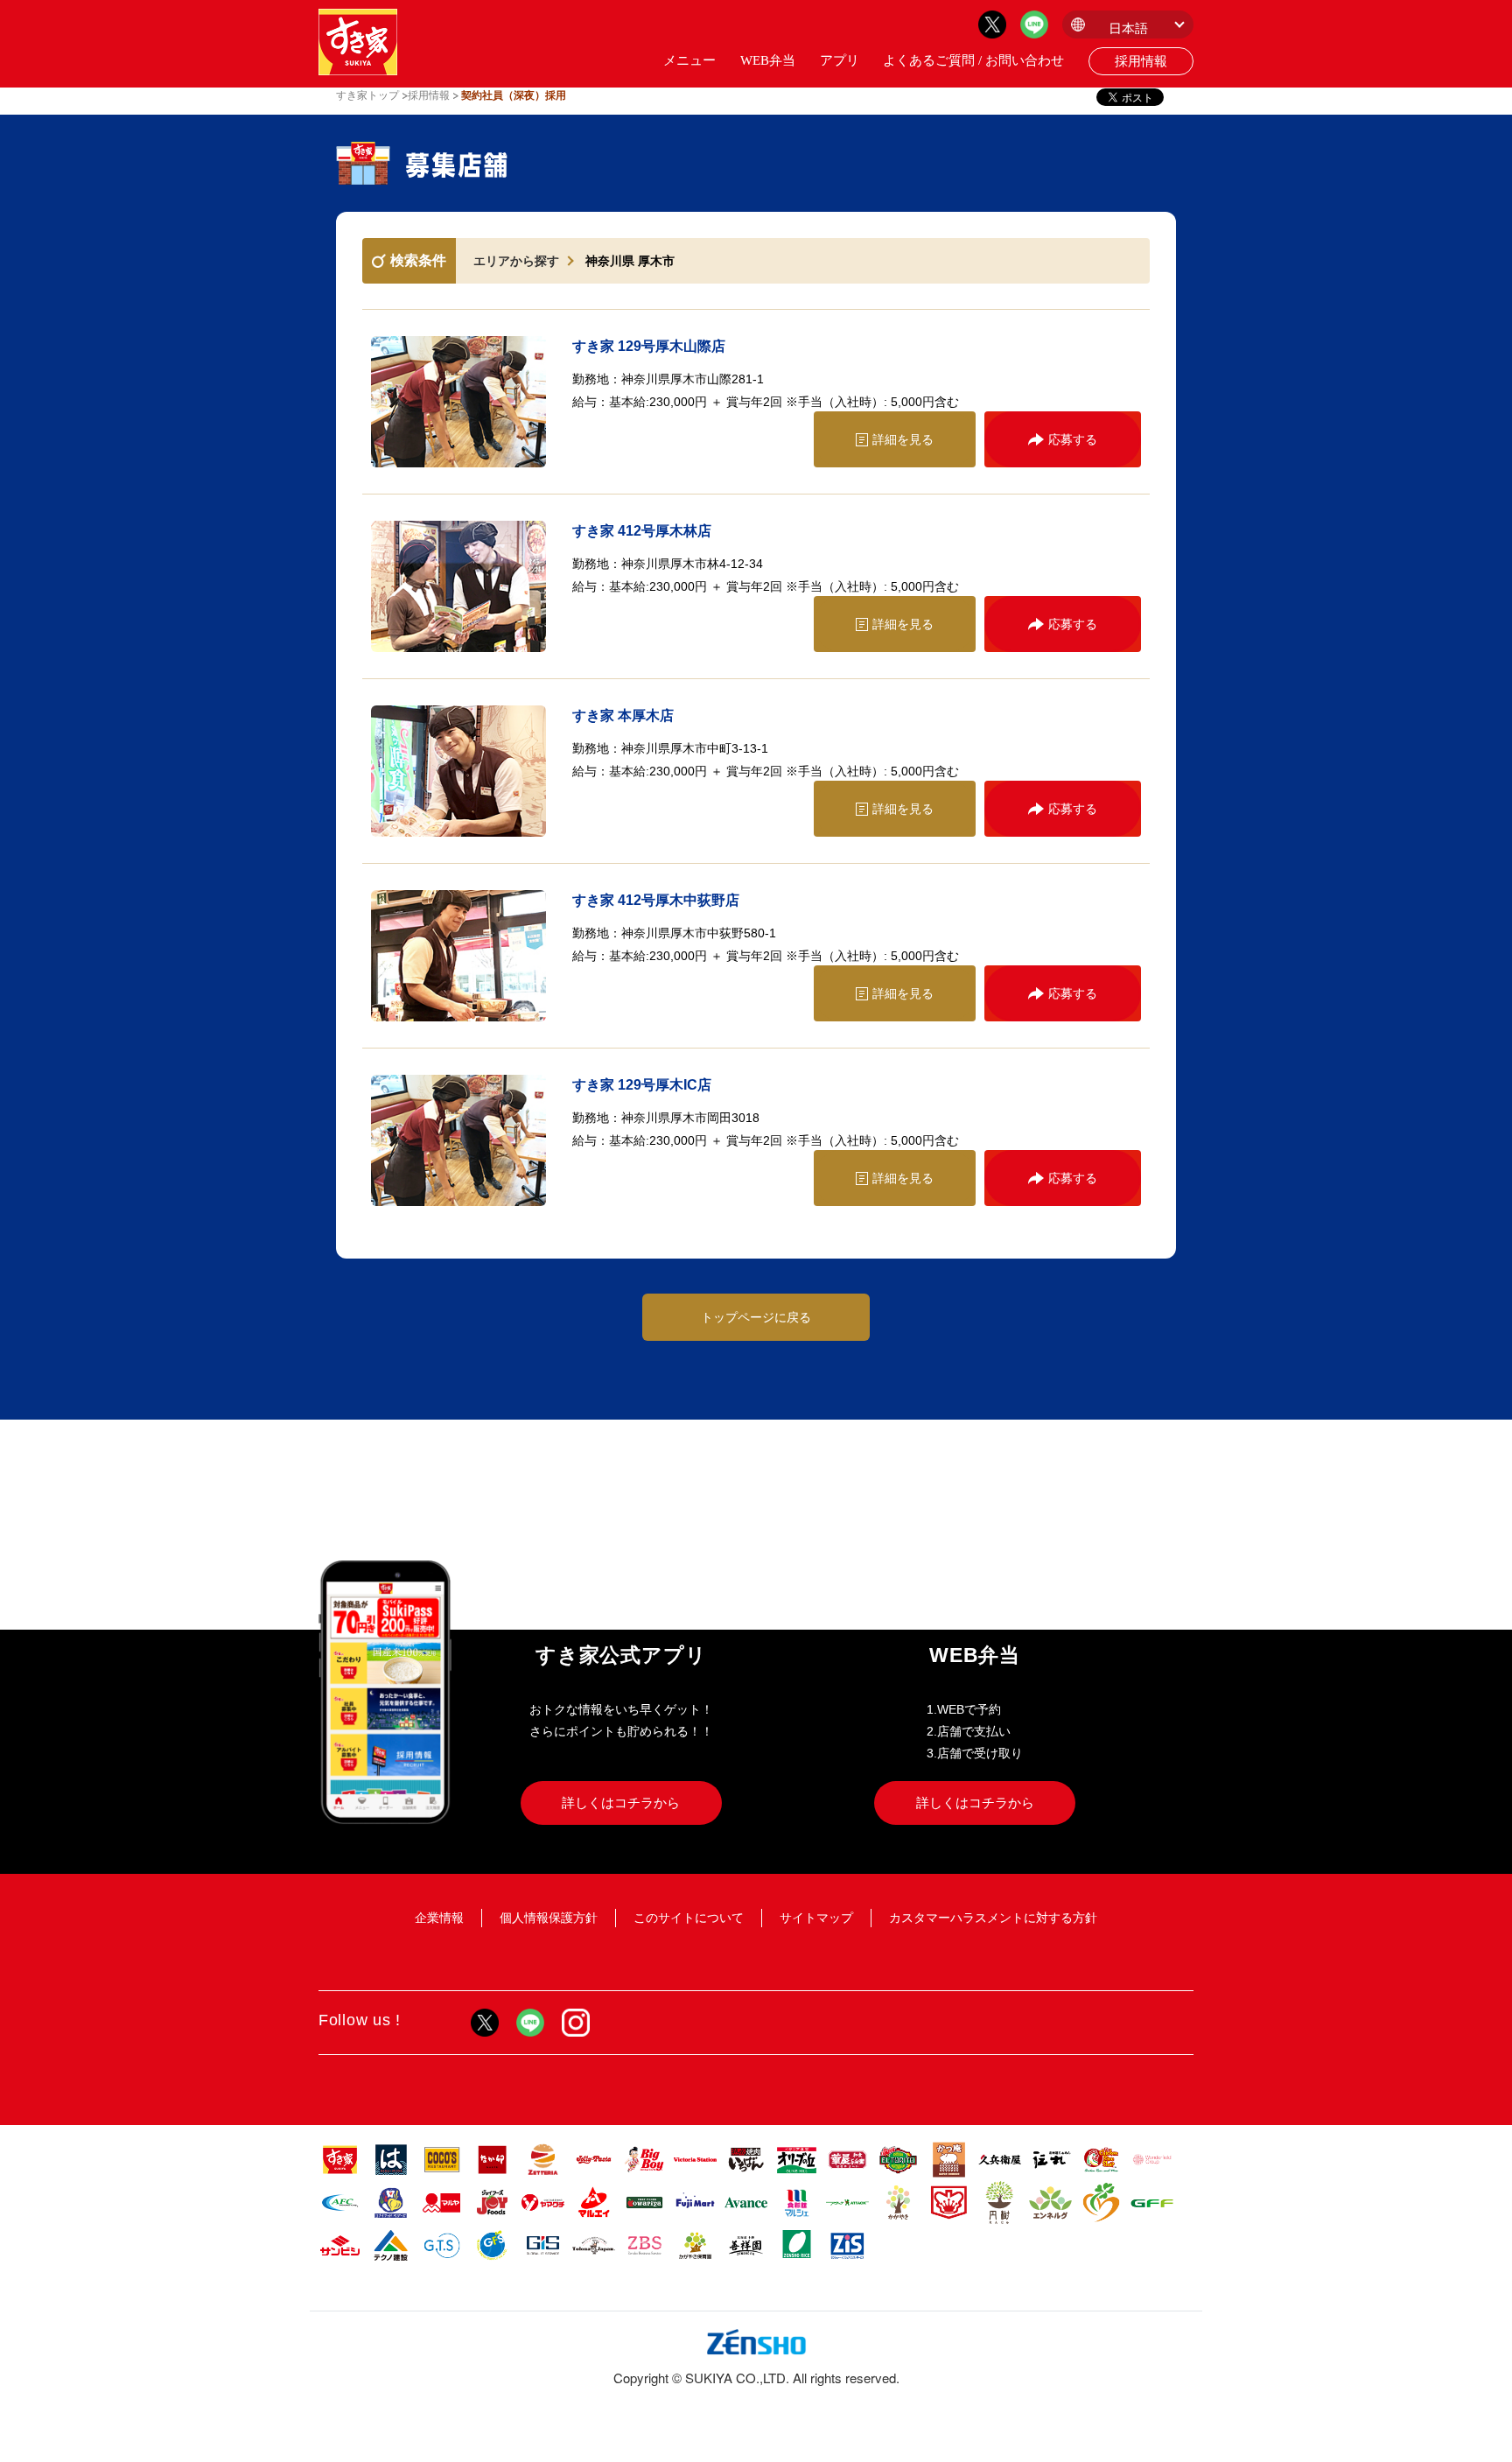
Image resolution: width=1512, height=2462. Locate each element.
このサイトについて (689, 1918)
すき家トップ (367, 95)
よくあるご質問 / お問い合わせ (973, 60)
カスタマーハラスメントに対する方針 (993, 1918)
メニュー (689, 60)
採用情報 (1141, 61)
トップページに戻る (756, 1317)
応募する (1073, 439)
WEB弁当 (768, 60)
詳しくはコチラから (621, 1803)
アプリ (840, 60)
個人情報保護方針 (549, 1918)
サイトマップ (816, 1918)
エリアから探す (516, 261)
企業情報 (439, 1918)
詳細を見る (903, 439)
